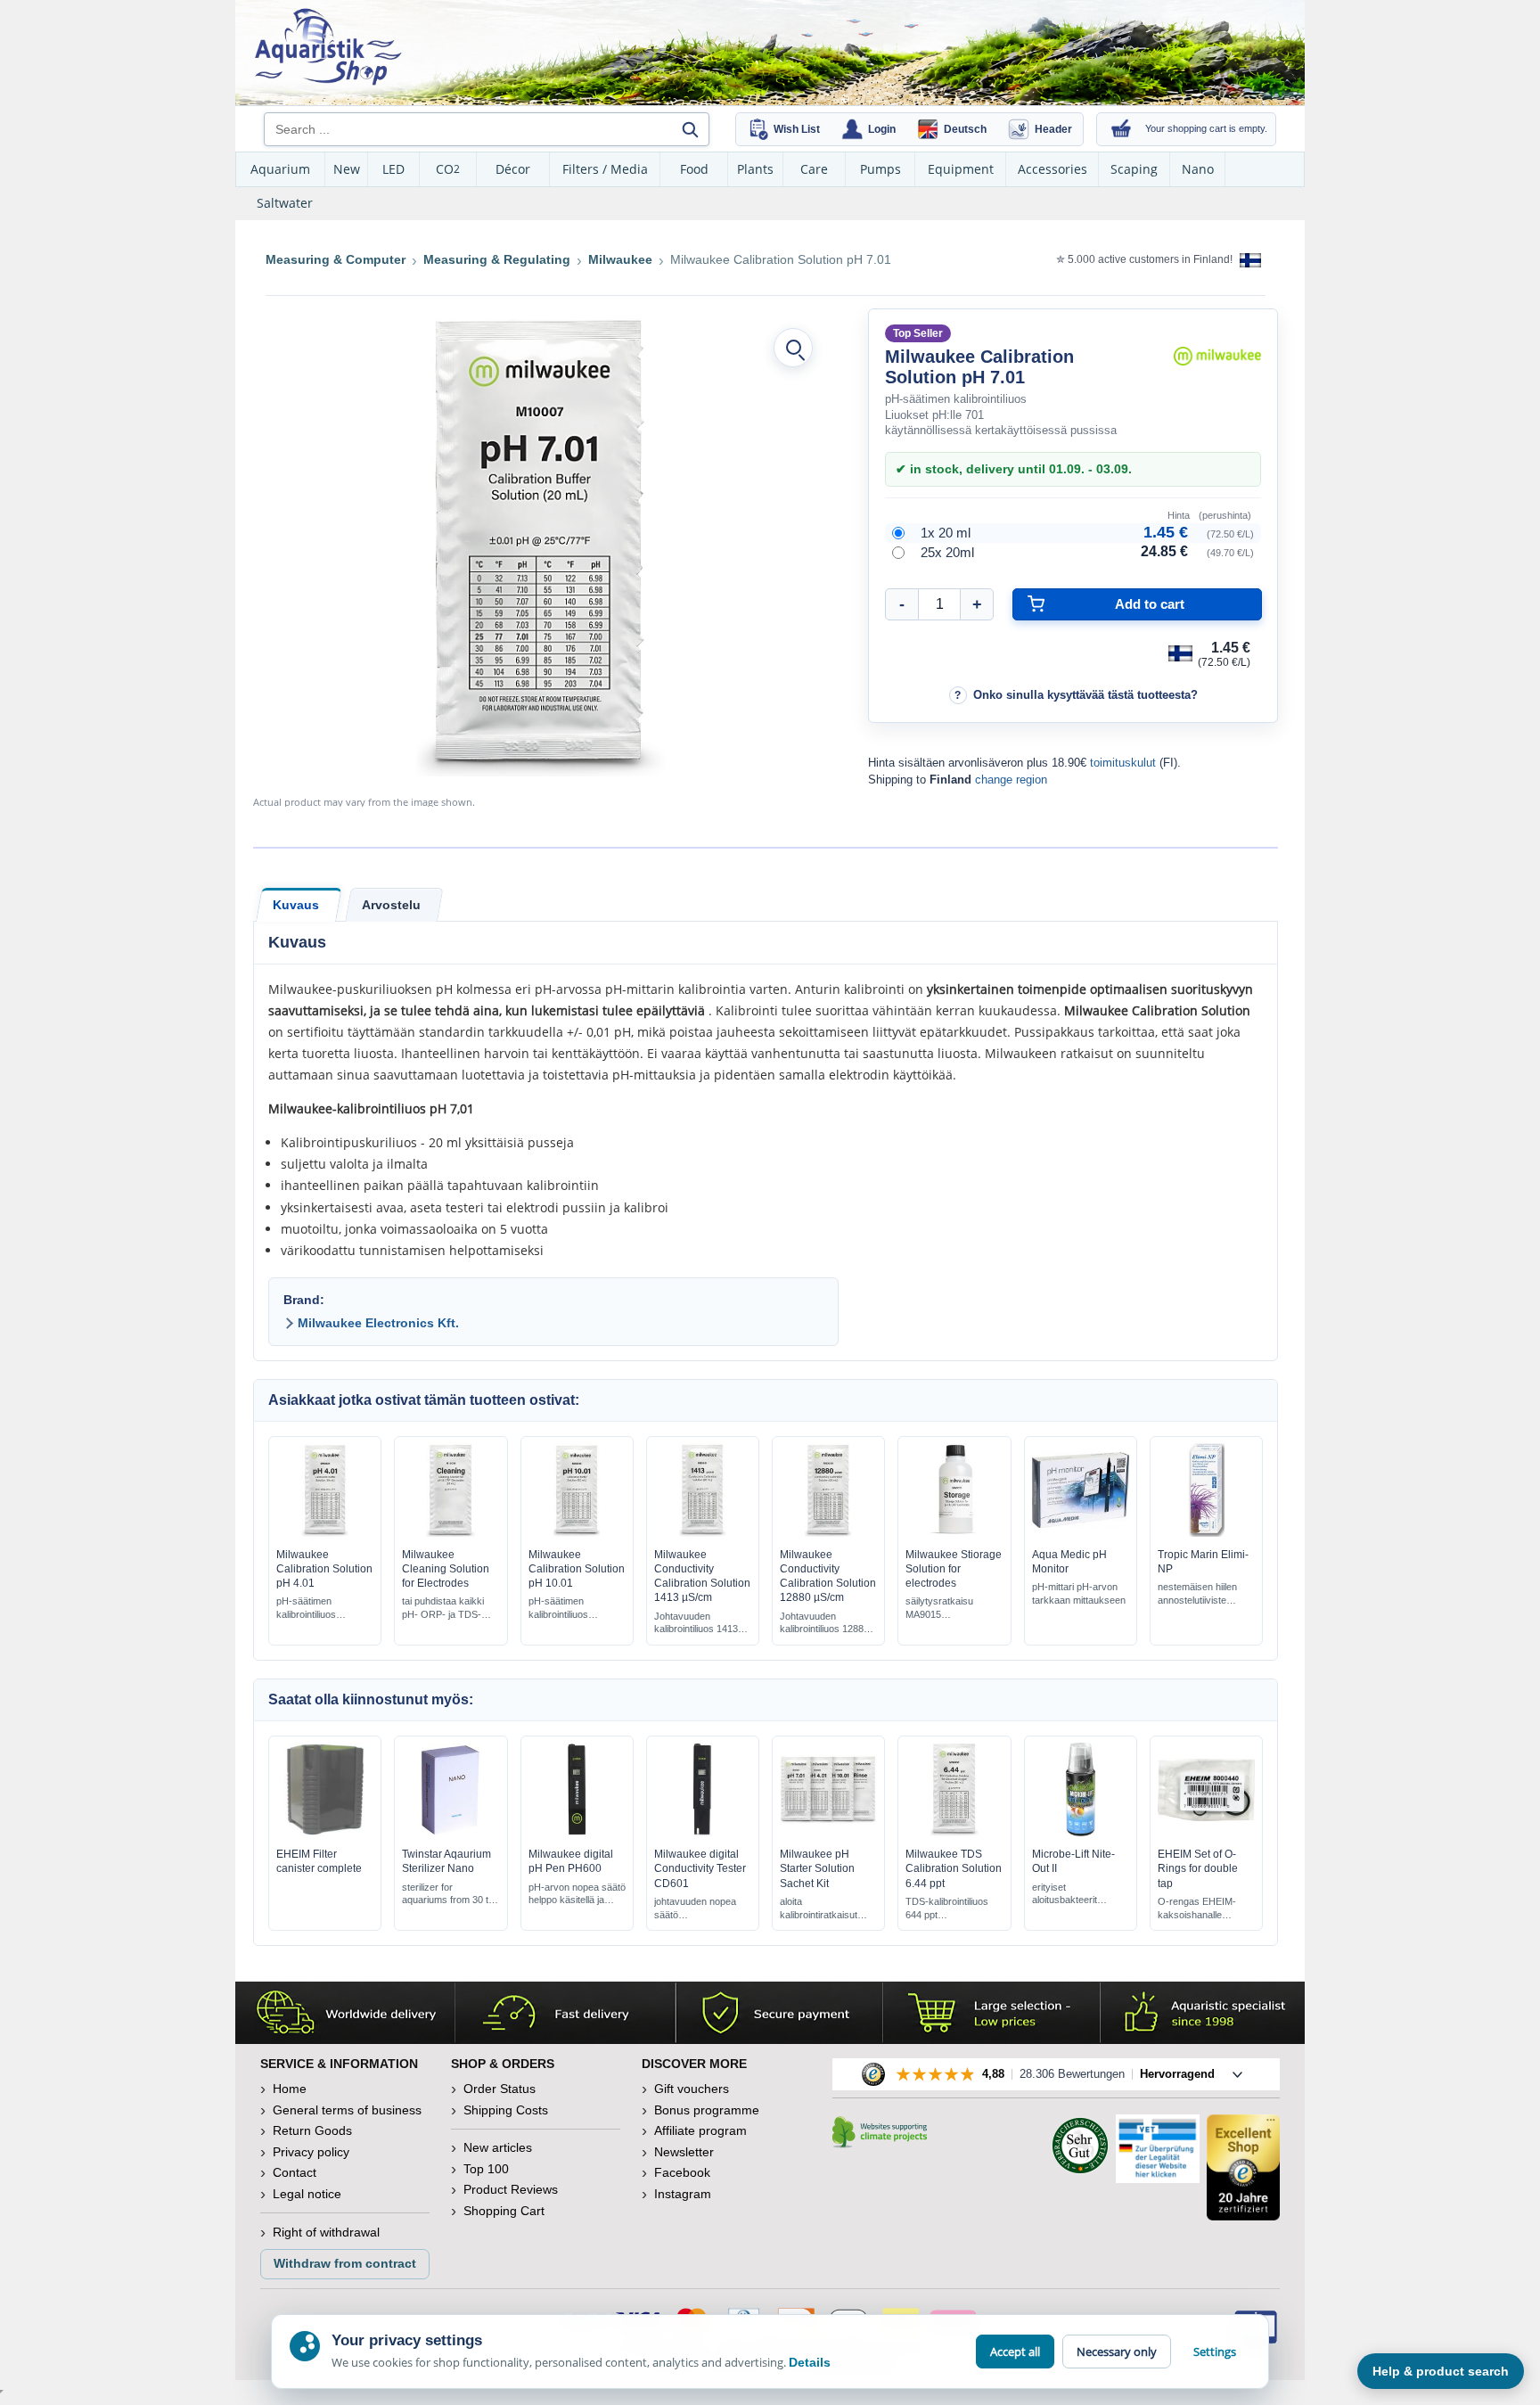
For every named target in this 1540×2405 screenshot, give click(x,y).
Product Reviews (511, 2189)
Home (290, 2089)
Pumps (881, 169)
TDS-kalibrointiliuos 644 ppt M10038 (947, 1909)
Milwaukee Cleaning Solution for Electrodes (446, 1569)
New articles (498, 2147)
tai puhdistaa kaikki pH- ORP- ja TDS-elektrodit (443, 1609)
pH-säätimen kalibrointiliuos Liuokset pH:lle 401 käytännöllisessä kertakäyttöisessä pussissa (317, 1609)
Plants (755, 169)
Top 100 (486, 2169)
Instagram (683, 2194)
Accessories (1053, 169)
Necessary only (1117, 2352)
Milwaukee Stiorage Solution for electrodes (954, 1569)
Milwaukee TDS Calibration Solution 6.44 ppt (954, 1868)
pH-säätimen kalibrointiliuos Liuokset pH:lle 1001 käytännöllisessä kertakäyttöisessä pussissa (572, 1609)
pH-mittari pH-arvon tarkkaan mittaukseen (1079, 1593)
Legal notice (307, 2194)
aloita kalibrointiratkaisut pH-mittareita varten (823, 1909)
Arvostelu (391, 905)
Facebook (682, 2172)
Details (810, 2362)
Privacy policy (311, 2152)
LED (393, 169)
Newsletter (684, 2152)
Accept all (1015, 2352)
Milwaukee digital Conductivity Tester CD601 (700, 1868)
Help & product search (1441, 2371)
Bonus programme (707, 2110)
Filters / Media (605, 169)
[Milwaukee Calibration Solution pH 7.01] (541, 545)
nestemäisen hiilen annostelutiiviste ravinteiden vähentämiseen (1197, 1594)
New (347, 169)
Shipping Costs (506, 2110)
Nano (1198, 169)
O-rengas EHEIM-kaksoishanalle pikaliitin (1197, 1909)
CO (448, 169)
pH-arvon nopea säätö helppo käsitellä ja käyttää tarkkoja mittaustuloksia (577, 1895)
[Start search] (690, 129)
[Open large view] (793, 348)
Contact (295, 2172)
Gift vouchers (692, 2089)
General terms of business (347, 2110)
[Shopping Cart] (1121, 129)
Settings (1215, 2352)
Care (814, 169)
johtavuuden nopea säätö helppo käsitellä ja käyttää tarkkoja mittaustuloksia (695, 1909)
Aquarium (280, 169)
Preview (325, 1532)
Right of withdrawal (326, 2232)
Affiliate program (700, 2130)
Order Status (500, 2089)
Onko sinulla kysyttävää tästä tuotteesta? (1085, 695)
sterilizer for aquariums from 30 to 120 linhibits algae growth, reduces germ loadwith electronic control (449, 1895)
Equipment (961, 169)
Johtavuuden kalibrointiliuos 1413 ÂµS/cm (696, 1624)
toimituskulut (1123, 763)
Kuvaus (296, 905)
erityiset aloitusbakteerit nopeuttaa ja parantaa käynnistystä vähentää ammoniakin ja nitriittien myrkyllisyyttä (1079, 1895)
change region (1011, 780)
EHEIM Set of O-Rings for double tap (1198, 1868)
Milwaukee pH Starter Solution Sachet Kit (817, 1868)
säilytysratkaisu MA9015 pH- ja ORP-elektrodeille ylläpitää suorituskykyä (939, 1609)
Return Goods (312, 2130)
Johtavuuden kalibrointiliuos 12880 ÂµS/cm (824, 1624)
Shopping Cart (504, 2211)
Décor (513, 169)
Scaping (1134, 169)
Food (694, 169)
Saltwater (285, 203)
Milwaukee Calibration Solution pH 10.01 (577, 1569)
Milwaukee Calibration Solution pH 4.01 (324, 1569)
